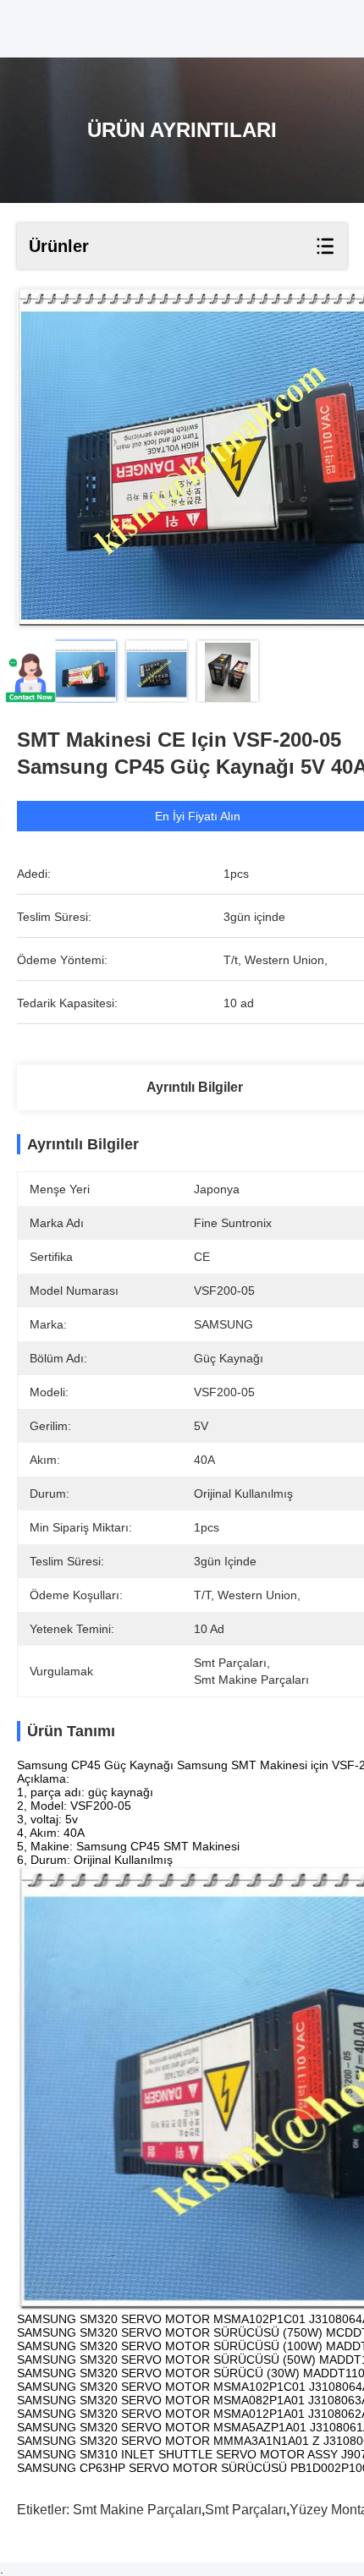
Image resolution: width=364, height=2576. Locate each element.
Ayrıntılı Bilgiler (195, 1087)
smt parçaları (245, 2510)
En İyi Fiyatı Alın (198, 816)
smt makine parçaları (137, 2510)
